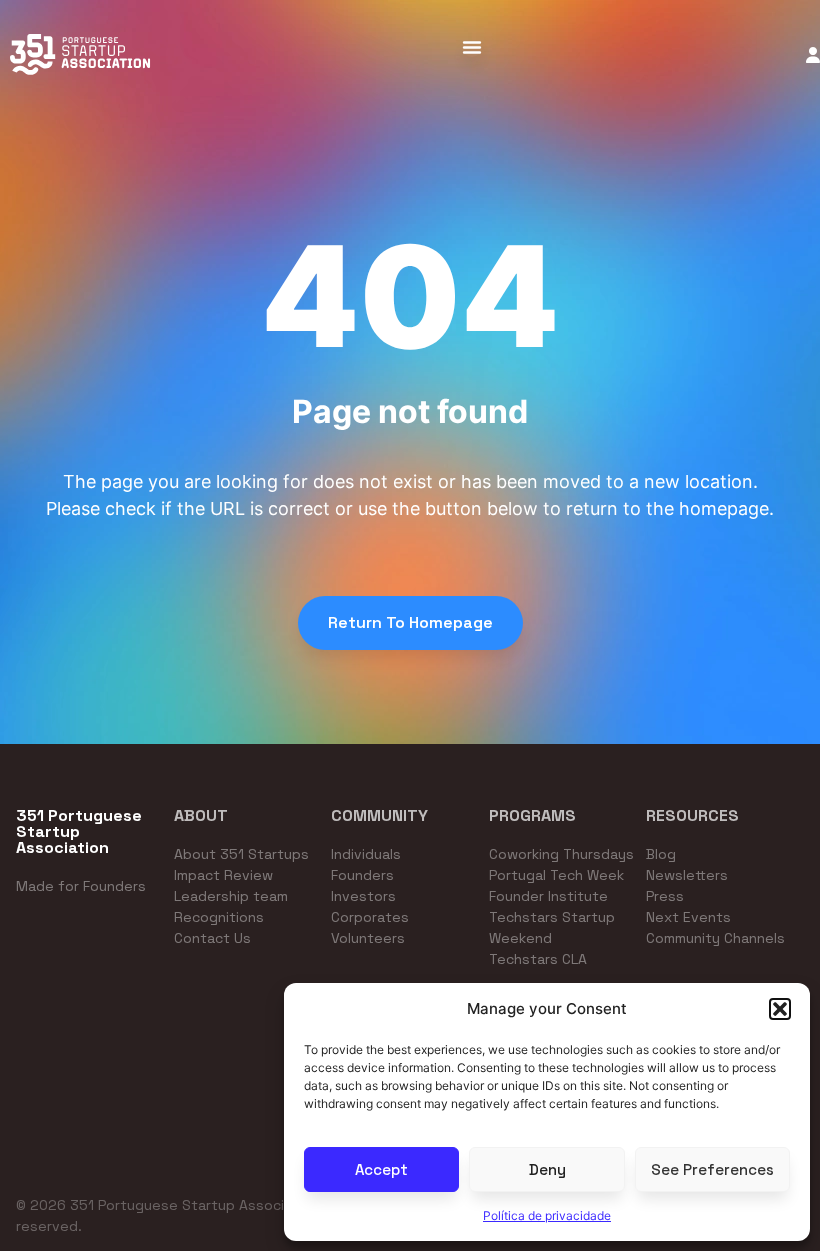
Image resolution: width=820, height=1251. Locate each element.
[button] (780, 1009)
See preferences (712, 1169)
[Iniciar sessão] (813, 55)
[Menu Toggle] (472, 47)
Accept (381, 1169)
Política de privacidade (547, 1215)
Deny (547, 1169)
